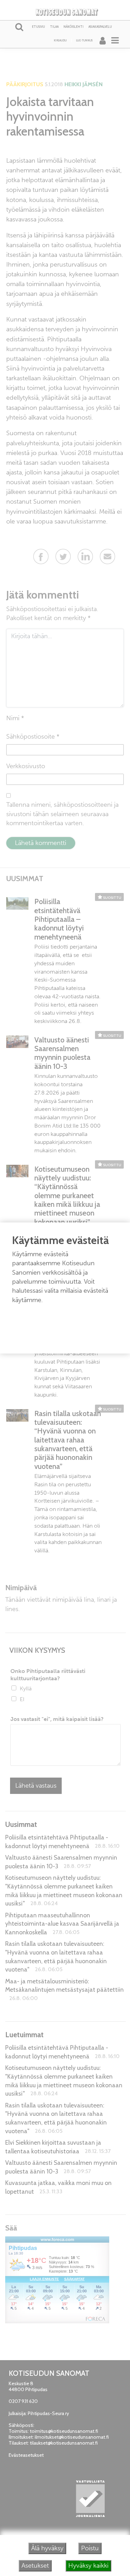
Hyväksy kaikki (88, 2566)
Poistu (90, 2548)
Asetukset (35, 2566)
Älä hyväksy (47, 2548)
